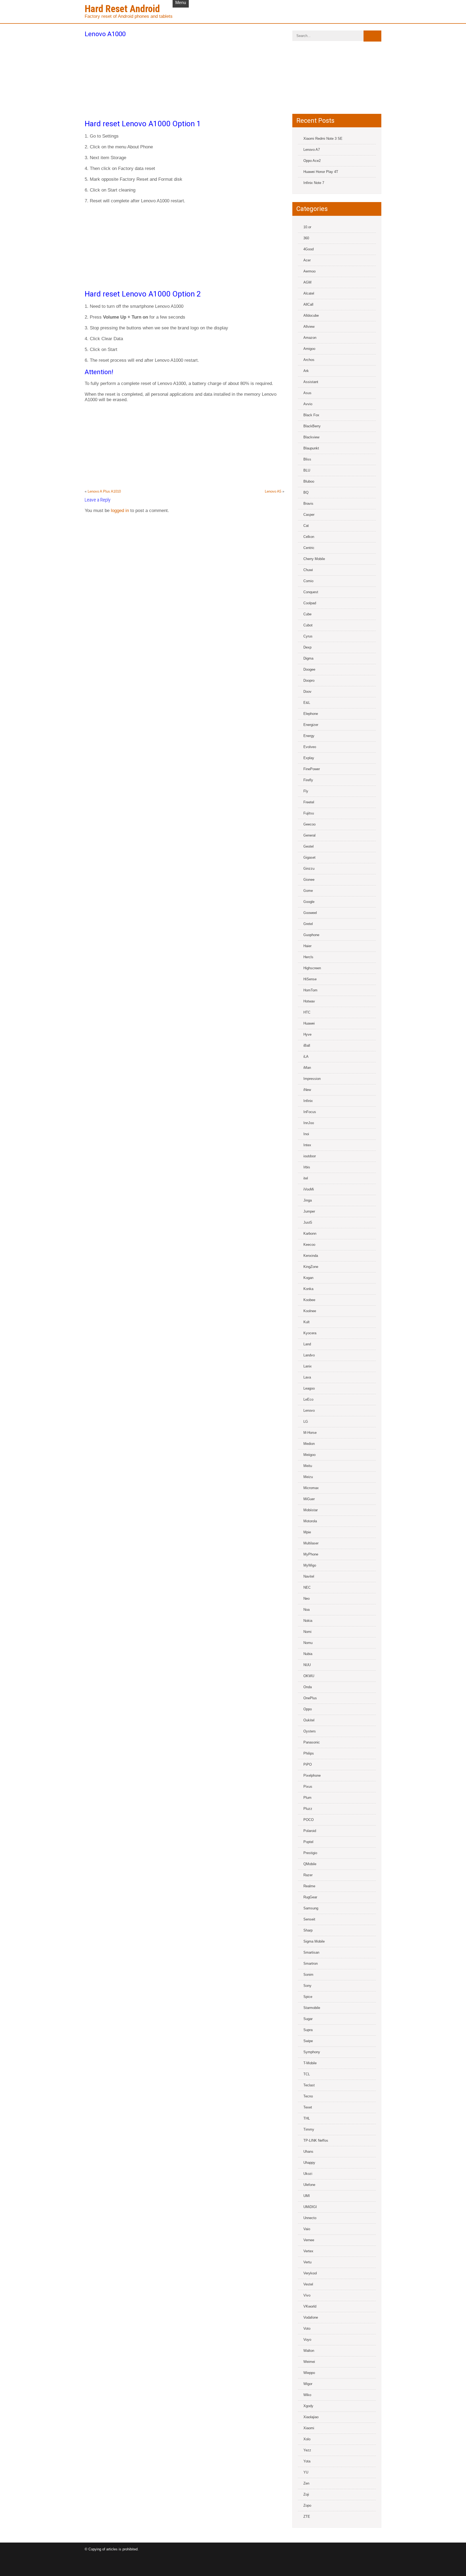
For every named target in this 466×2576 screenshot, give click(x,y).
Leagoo (309, 1388)
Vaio (307, 2229)
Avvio (308, 404)
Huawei (309, 1023)
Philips (309, 1753)
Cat (306, 526)
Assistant (311, 382)
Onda (308, 1687)
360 (306, 238)
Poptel (308, 1842)
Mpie (307, 1532)
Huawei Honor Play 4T (321, 172)
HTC (307, 1012)
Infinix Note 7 (314, 183)
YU (306, 2472)
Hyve (307, 1034)
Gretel (308, 924)
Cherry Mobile (314, 559)
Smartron (311, 1963)
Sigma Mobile (314, 1941)
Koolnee (310, 1311)
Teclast (309, 2085)
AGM (307, 282)
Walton (309, 2351)
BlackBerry (312, 426)
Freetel (309, 802)
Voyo (307, 2340)
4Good (309, 249)
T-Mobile (310, 2063)
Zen (306, 2483)
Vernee (309, 2240)
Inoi (306, 1134)
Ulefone (309, 2185)
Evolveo (310, 747)
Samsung (311, 1908)
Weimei (309, 2362)
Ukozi (308, 2174)
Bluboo (309, 481)
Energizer (311, 725)
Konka (308, 1289)
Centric (309, 548)
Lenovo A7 (312, 150)
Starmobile (312, 2008)
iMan (307, 1068)
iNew (307, 1090)
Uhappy (309, 2163)
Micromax (311, 1488)
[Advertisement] (184, 77)
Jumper (309, 1211)
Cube (307, 614)
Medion (309, 1444)
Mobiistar (311, 1510)
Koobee (309, 1300)
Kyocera (310, 1333)
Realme (309, 1886)
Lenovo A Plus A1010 (104, 491)
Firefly (308, 780)
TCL (307, 2074)
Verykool (310, 2273)
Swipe (308, 2041)
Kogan (308, 1278)
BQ (306, 492)
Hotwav (309, 1001)
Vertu (307, 2262)
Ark (306, 371)
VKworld (310, 2306)
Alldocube (311, 315)
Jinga (308, 1200)
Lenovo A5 (273, 491)
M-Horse (310, 1433)
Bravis (308, 504)
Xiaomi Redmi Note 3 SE (323, 139)
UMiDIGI (310, 2207)
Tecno (308, 2096)
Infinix (308, 1101)
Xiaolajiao (311, 2417)
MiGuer (309, 1499)
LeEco (308, 1399)
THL (307, 2118)
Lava (307, 1377)
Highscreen (312, 968)
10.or (307, 227)
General (309, 835)
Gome (308, 891)
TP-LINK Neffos (316, 2140)
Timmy (309, 2129)
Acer (307, 260)
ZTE (307, 2517)
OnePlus (310, 1698)
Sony (307, 1986)
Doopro (309, 680)
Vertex (308, 2251)
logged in (120, 511)
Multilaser (311, 1543)
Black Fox (311, 415)
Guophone (311, 935)
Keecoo (309, 1245)
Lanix (308, 1366)
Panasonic (312, 1742)
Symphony (312, 2052)
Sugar (308, 2019)
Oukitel (309, 1720)
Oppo (308, 1709)
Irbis (307, 1167)
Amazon (310, 338)
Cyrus (308, 636)
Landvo (309, 1355)
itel (306, 1178)
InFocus (310, 1112)
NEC (307, 1587)
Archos (309, 360)
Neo (306, 1599)
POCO (309, 1820)
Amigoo (309, 349)
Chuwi (308, 570)
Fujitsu (309, 813)
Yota (307, 2461)
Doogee (309, 669)
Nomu (308, 1643)
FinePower (312, 769)
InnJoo (309, 1123)
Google (309, 902)
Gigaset (309, 857)
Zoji (306, 2494)
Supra (308, 2030)
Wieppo (309, 2373)
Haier (307, 946)
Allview (309, 327)
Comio (308, 581)
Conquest (311, 592)
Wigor (308, 2384)
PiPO (308, 1764)
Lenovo (309, 1410)
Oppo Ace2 (312, 161)
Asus (307, 393)
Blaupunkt (311, 448)
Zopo (307, 2505)
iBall (307, 1045)
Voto (307, 2328)
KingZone (311, 1267)
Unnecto (310, 2218)
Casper (309, 515)
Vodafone (311, 2317)
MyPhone (311, 1554)
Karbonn (310, 1234)
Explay (309, 758)
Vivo (307, 2295)
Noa (306, 1610)
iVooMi (309, 1189)
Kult (306, 1322)
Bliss (307, 459)
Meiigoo (309, 1455)
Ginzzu (309, 869)
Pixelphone (312, 1775)
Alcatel (309, 293)
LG (306, 1422)
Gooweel (310, 913)
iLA (306, 1057)
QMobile (310, 1864)
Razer (308, 1875)
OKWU (309, 1676)
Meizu (308, 1477)
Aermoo (309, 271)
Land (307, 1344)
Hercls (308, 957)
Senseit (309, 1919)
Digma (308, 658)
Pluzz (308, 1809)
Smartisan (311, 1952)
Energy (309, 736)
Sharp (308, 1930)
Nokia (308, 1621)
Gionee (309, 880)
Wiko (307, 2395)
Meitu (308, 1466)
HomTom (310, 990)
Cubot (308, 625)
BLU (307, 470)
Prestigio (310, 1853)
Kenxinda (311, 1256)
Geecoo (309, 824)
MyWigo (310, 1565)
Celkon (309, 537)
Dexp (307, 647)
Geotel (309, 846)
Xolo (307, 2439)
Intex (307, 1145)
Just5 (308, 1222)
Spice (308, 1997)
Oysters (310, 1731)
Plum (307, 1798)
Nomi (307, 1632)
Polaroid (310, 1831)
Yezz (307, 2450)
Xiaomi (309, 2428)
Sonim (308, 1975)
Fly (306, 791)
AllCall (308, 304)
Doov (307, 692)
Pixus (308, 1787)
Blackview (311, 437)
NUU (307, 1665)
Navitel (309, 1576)
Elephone (311, 714)
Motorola (310, 1521)
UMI (307, 2196)
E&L (307, 703)
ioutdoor (310, 1156)
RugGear (310, 1897)
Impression (312, 1079)
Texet (308, 2107)
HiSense (310, 979)
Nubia (308, 1654)
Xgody (308, 2406)
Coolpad (310, 603)
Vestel (308, 2284)
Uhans (308, 2152)
